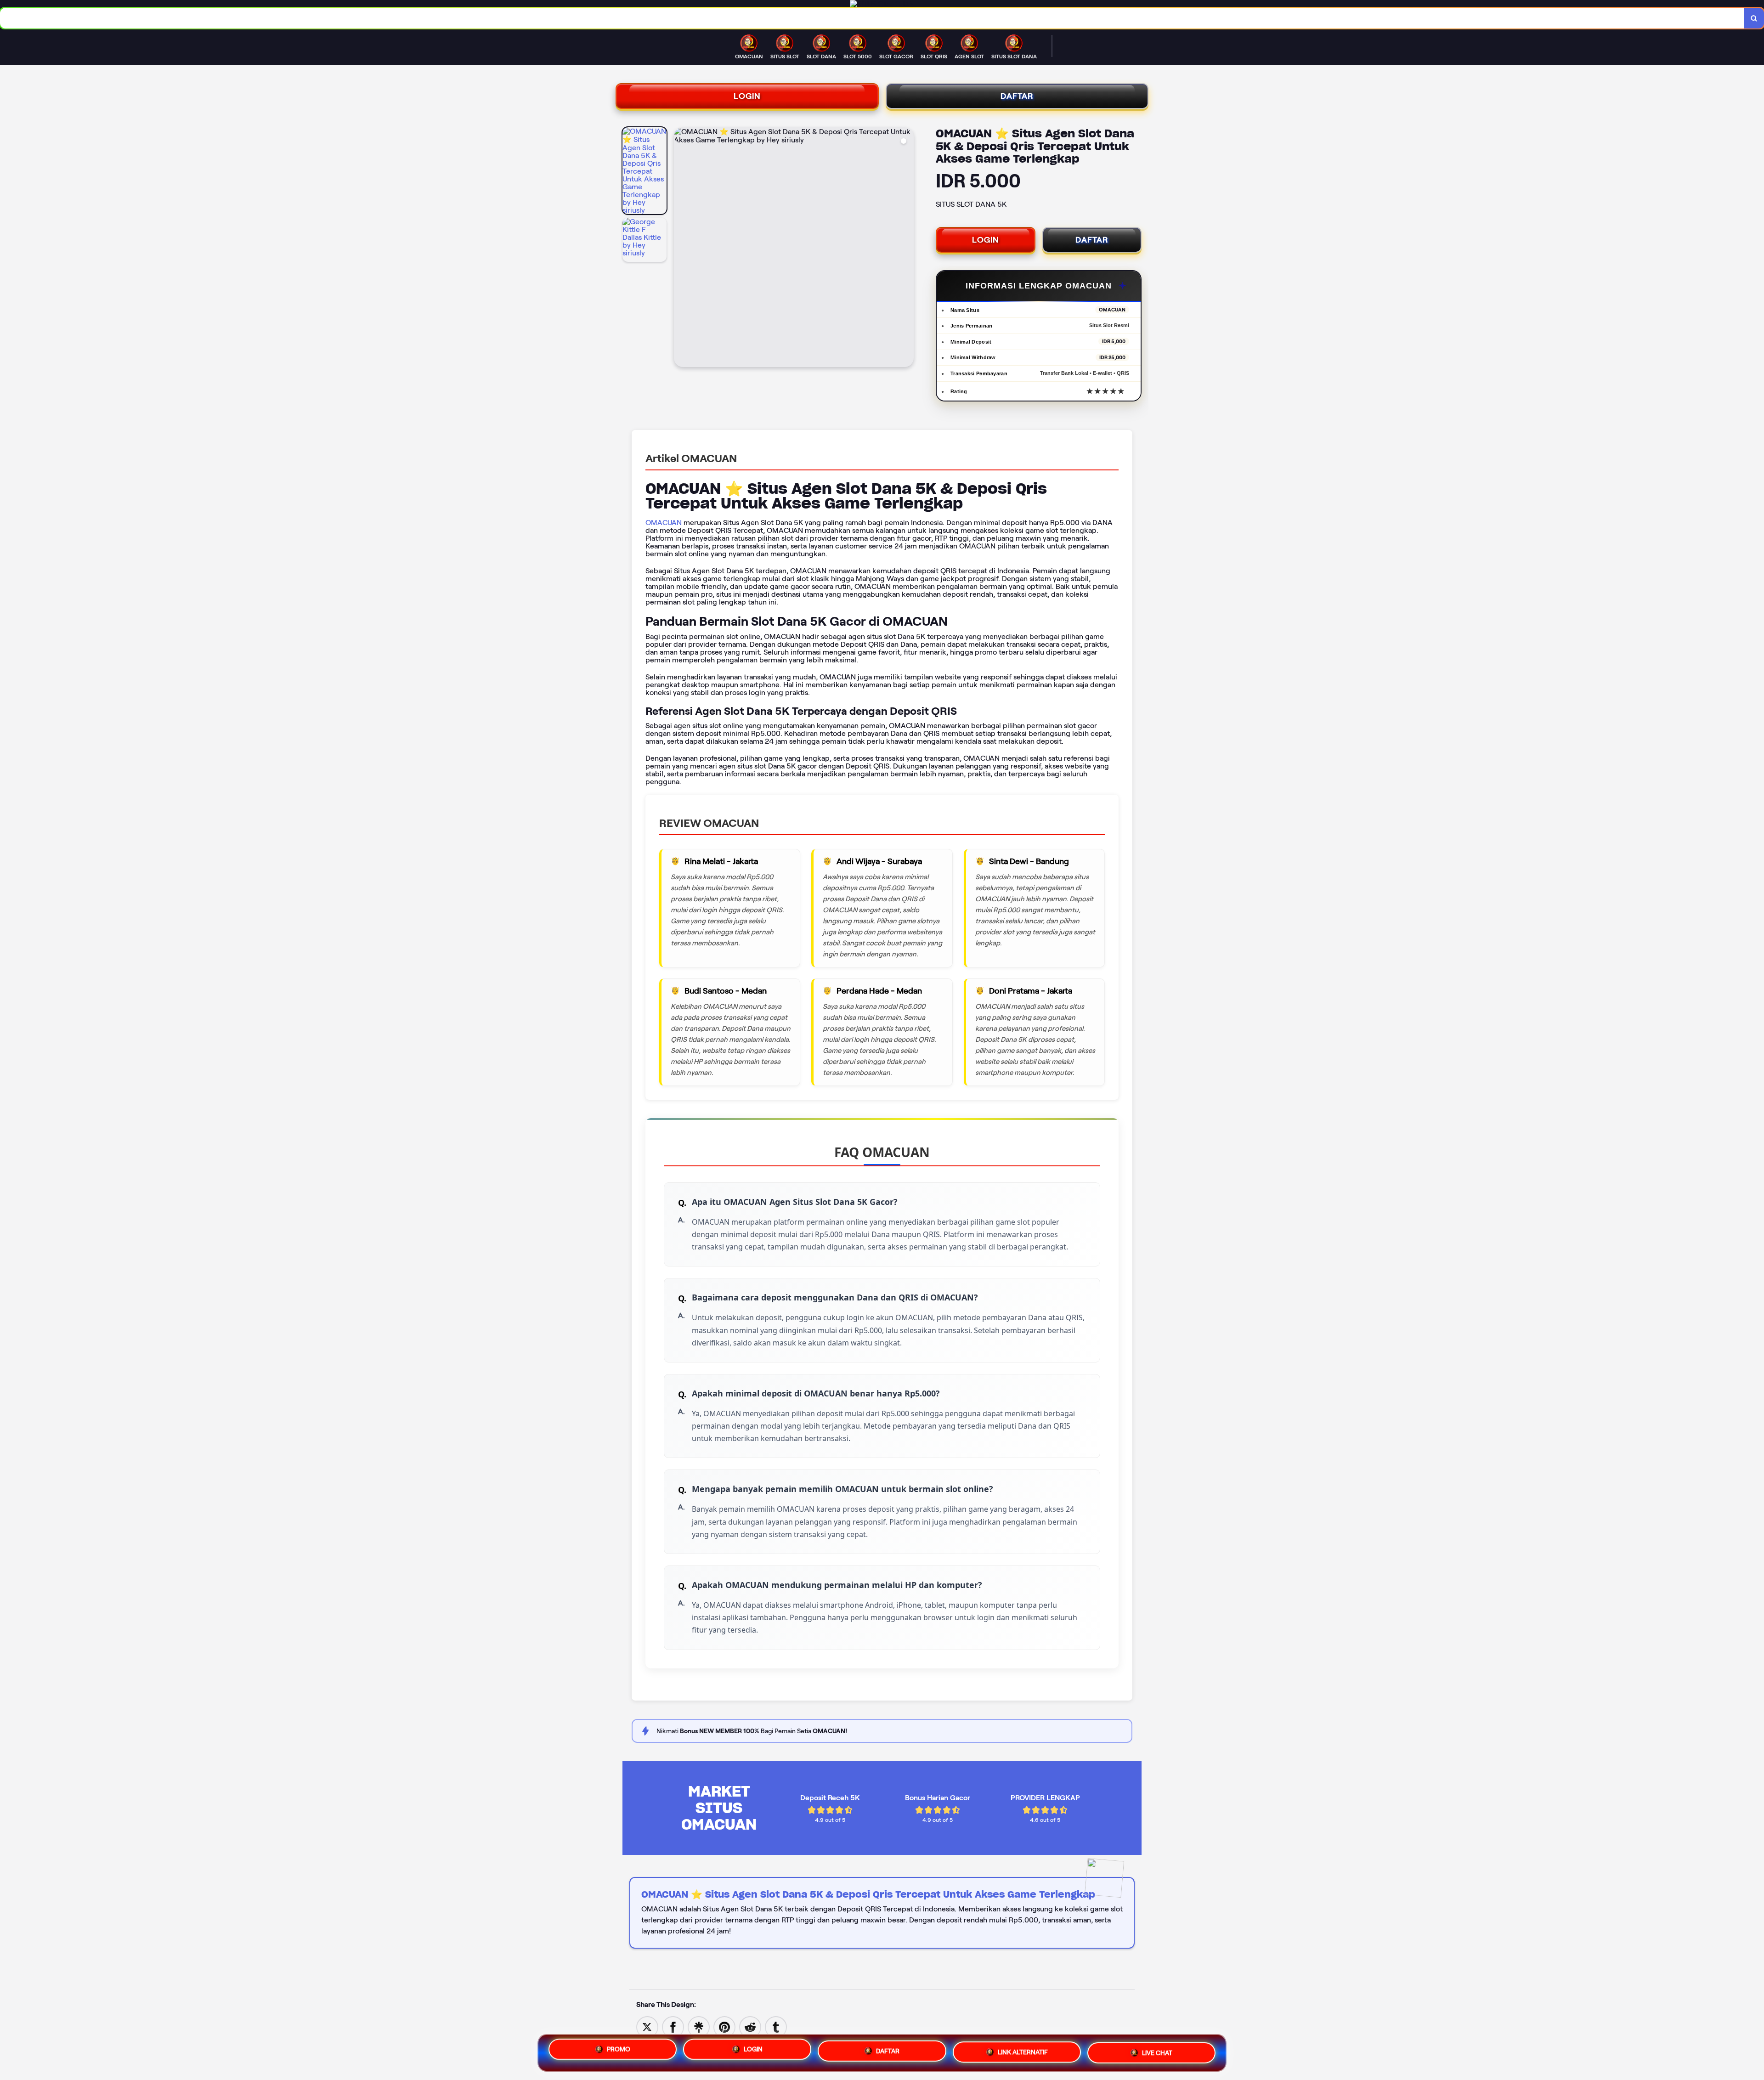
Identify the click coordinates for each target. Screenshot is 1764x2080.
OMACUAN (664, 523)
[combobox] (872, 18)
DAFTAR (1017, 96)
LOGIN (747, 96)
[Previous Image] (681, 249)
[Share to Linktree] (699, 2026)
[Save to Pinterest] (724, 2026)
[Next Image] (906, 249)
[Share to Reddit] (750, 2026)
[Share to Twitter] (647, 2026)
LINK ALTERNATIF (1023, 2050)
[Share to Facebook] (673, 2026)
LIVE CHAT (1157, 2051)
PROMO (619, 2050)
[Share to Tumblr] (776, 2026)
